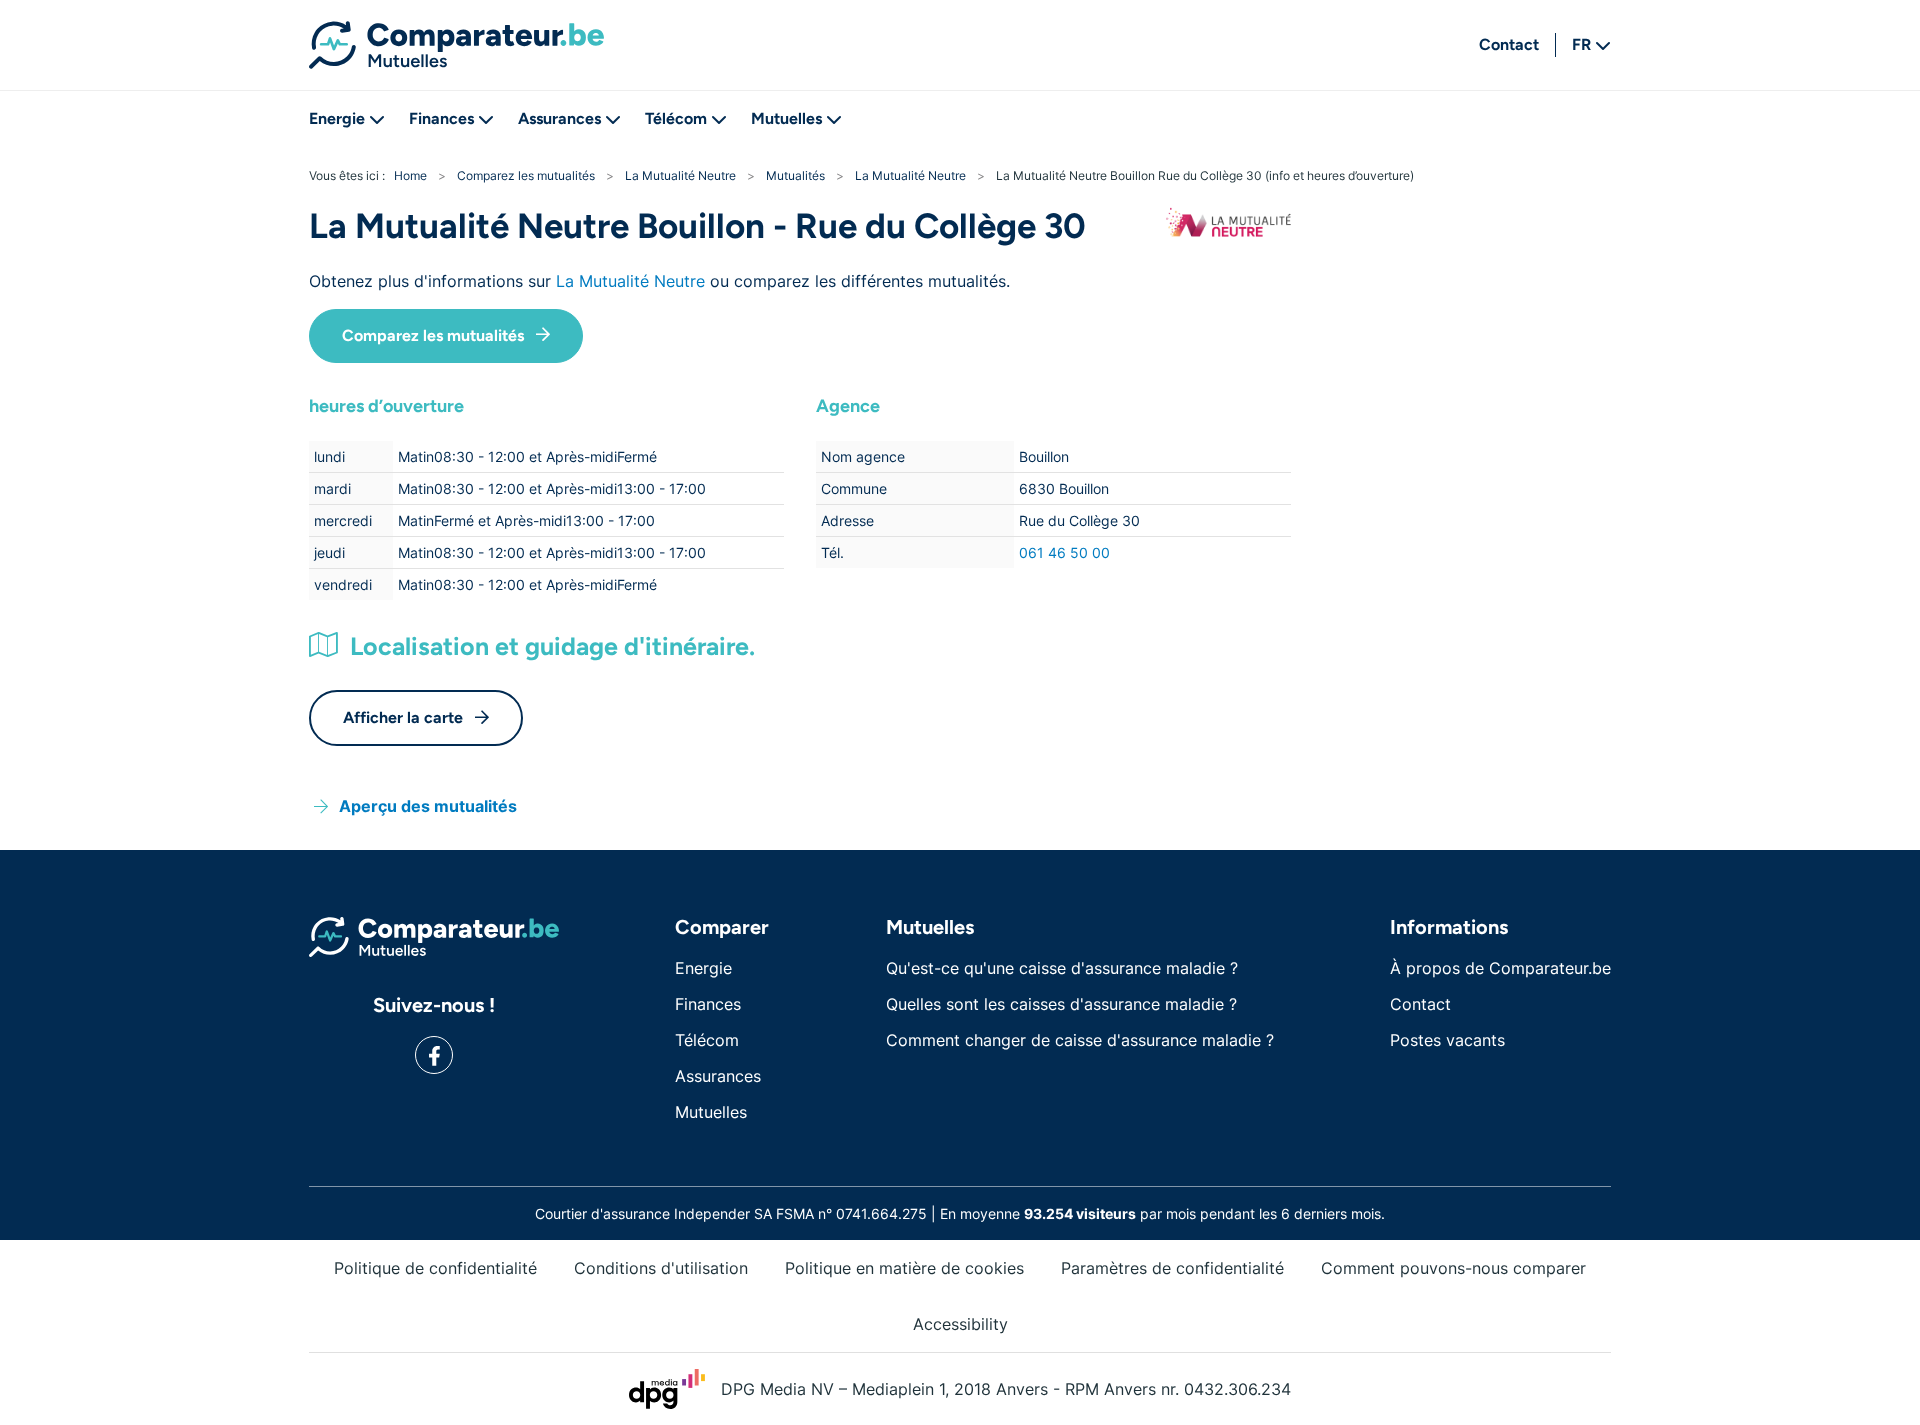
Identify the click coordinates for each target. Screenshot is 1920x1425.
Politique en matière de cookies (904, 1268)
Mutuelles (786, 118)
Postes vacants (1447, 1040)
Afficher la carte (403, 717)
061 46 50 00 (1064, 552)
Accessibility (960, 1324)
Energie (337, 118)
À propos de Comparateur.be (1500, 968)
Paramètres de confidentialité (1172, 1268)
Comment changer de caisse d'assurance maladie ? (1080, 1040)
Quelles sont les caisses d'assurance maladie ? (1061, 1004)
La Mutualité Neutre (630, 281)
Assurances (559, 118)
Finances (441, 118)
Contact (1509, 44)
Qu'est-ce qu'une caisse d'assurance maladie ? (1062, 968)
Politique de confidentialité (435, 1268)
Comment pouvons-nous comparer (1453, 1268)
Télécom (676, 118)
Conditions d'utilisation (661, 1268)
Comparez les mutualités (433, 335)
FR (1581, 44)
